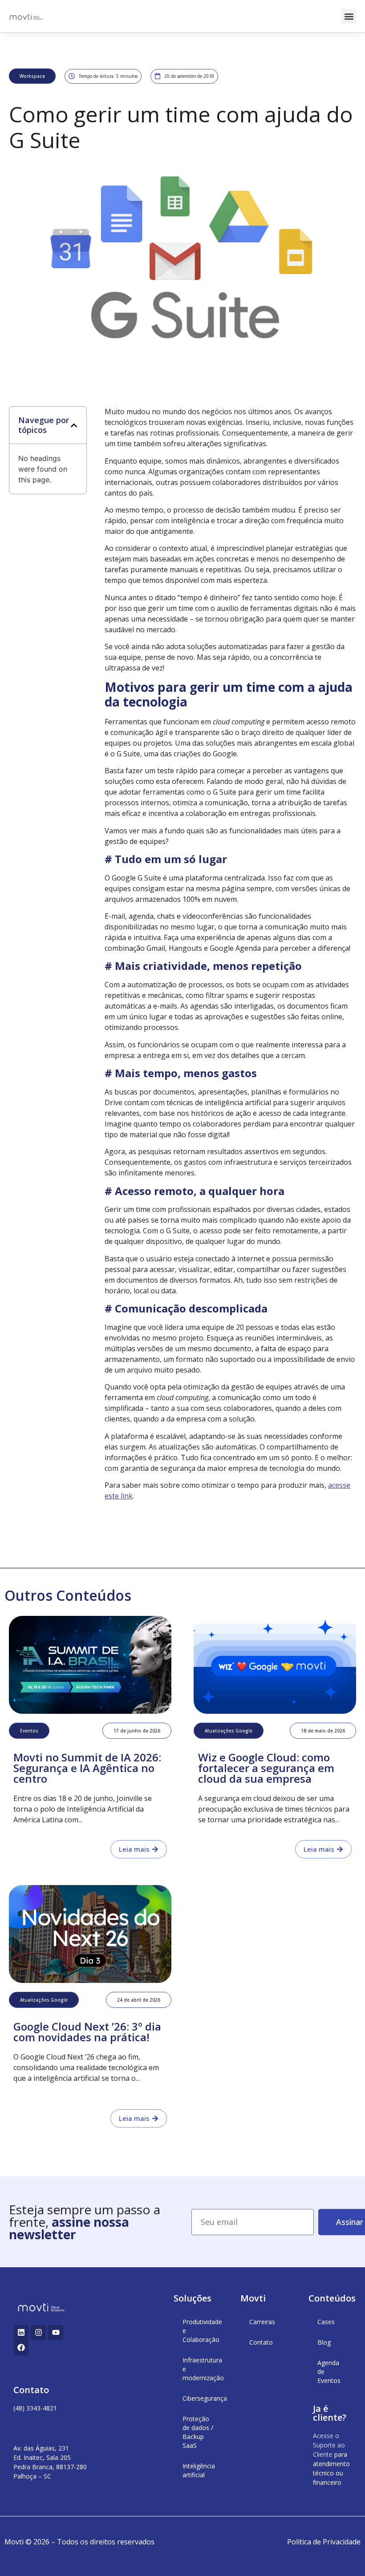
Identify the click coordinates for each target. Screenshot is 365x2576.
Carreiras (262, 2322)
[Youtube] (56, 2333)
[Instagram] (38, 2333)
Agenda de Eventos (329, 2372)
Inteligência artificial (199, 2470)
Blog (324, 2342)
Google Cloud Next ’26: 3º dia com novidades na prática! (87, 2032)
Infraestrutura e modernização (203, 2369)
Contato (261, 2342)
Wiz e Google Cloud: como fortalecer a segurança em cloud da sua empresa (266, 1768)
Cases (326, 2322)
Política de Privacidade (324, 2542)
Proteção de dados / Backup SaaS (198, 2432)
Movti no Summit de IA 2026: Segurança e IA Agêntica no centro (87, 1768)
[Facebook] (21, 2348)
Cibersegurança (203, 2398)
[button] (349, 16)
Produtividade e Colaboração (202, 2331)
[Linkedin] (21, 2333)
